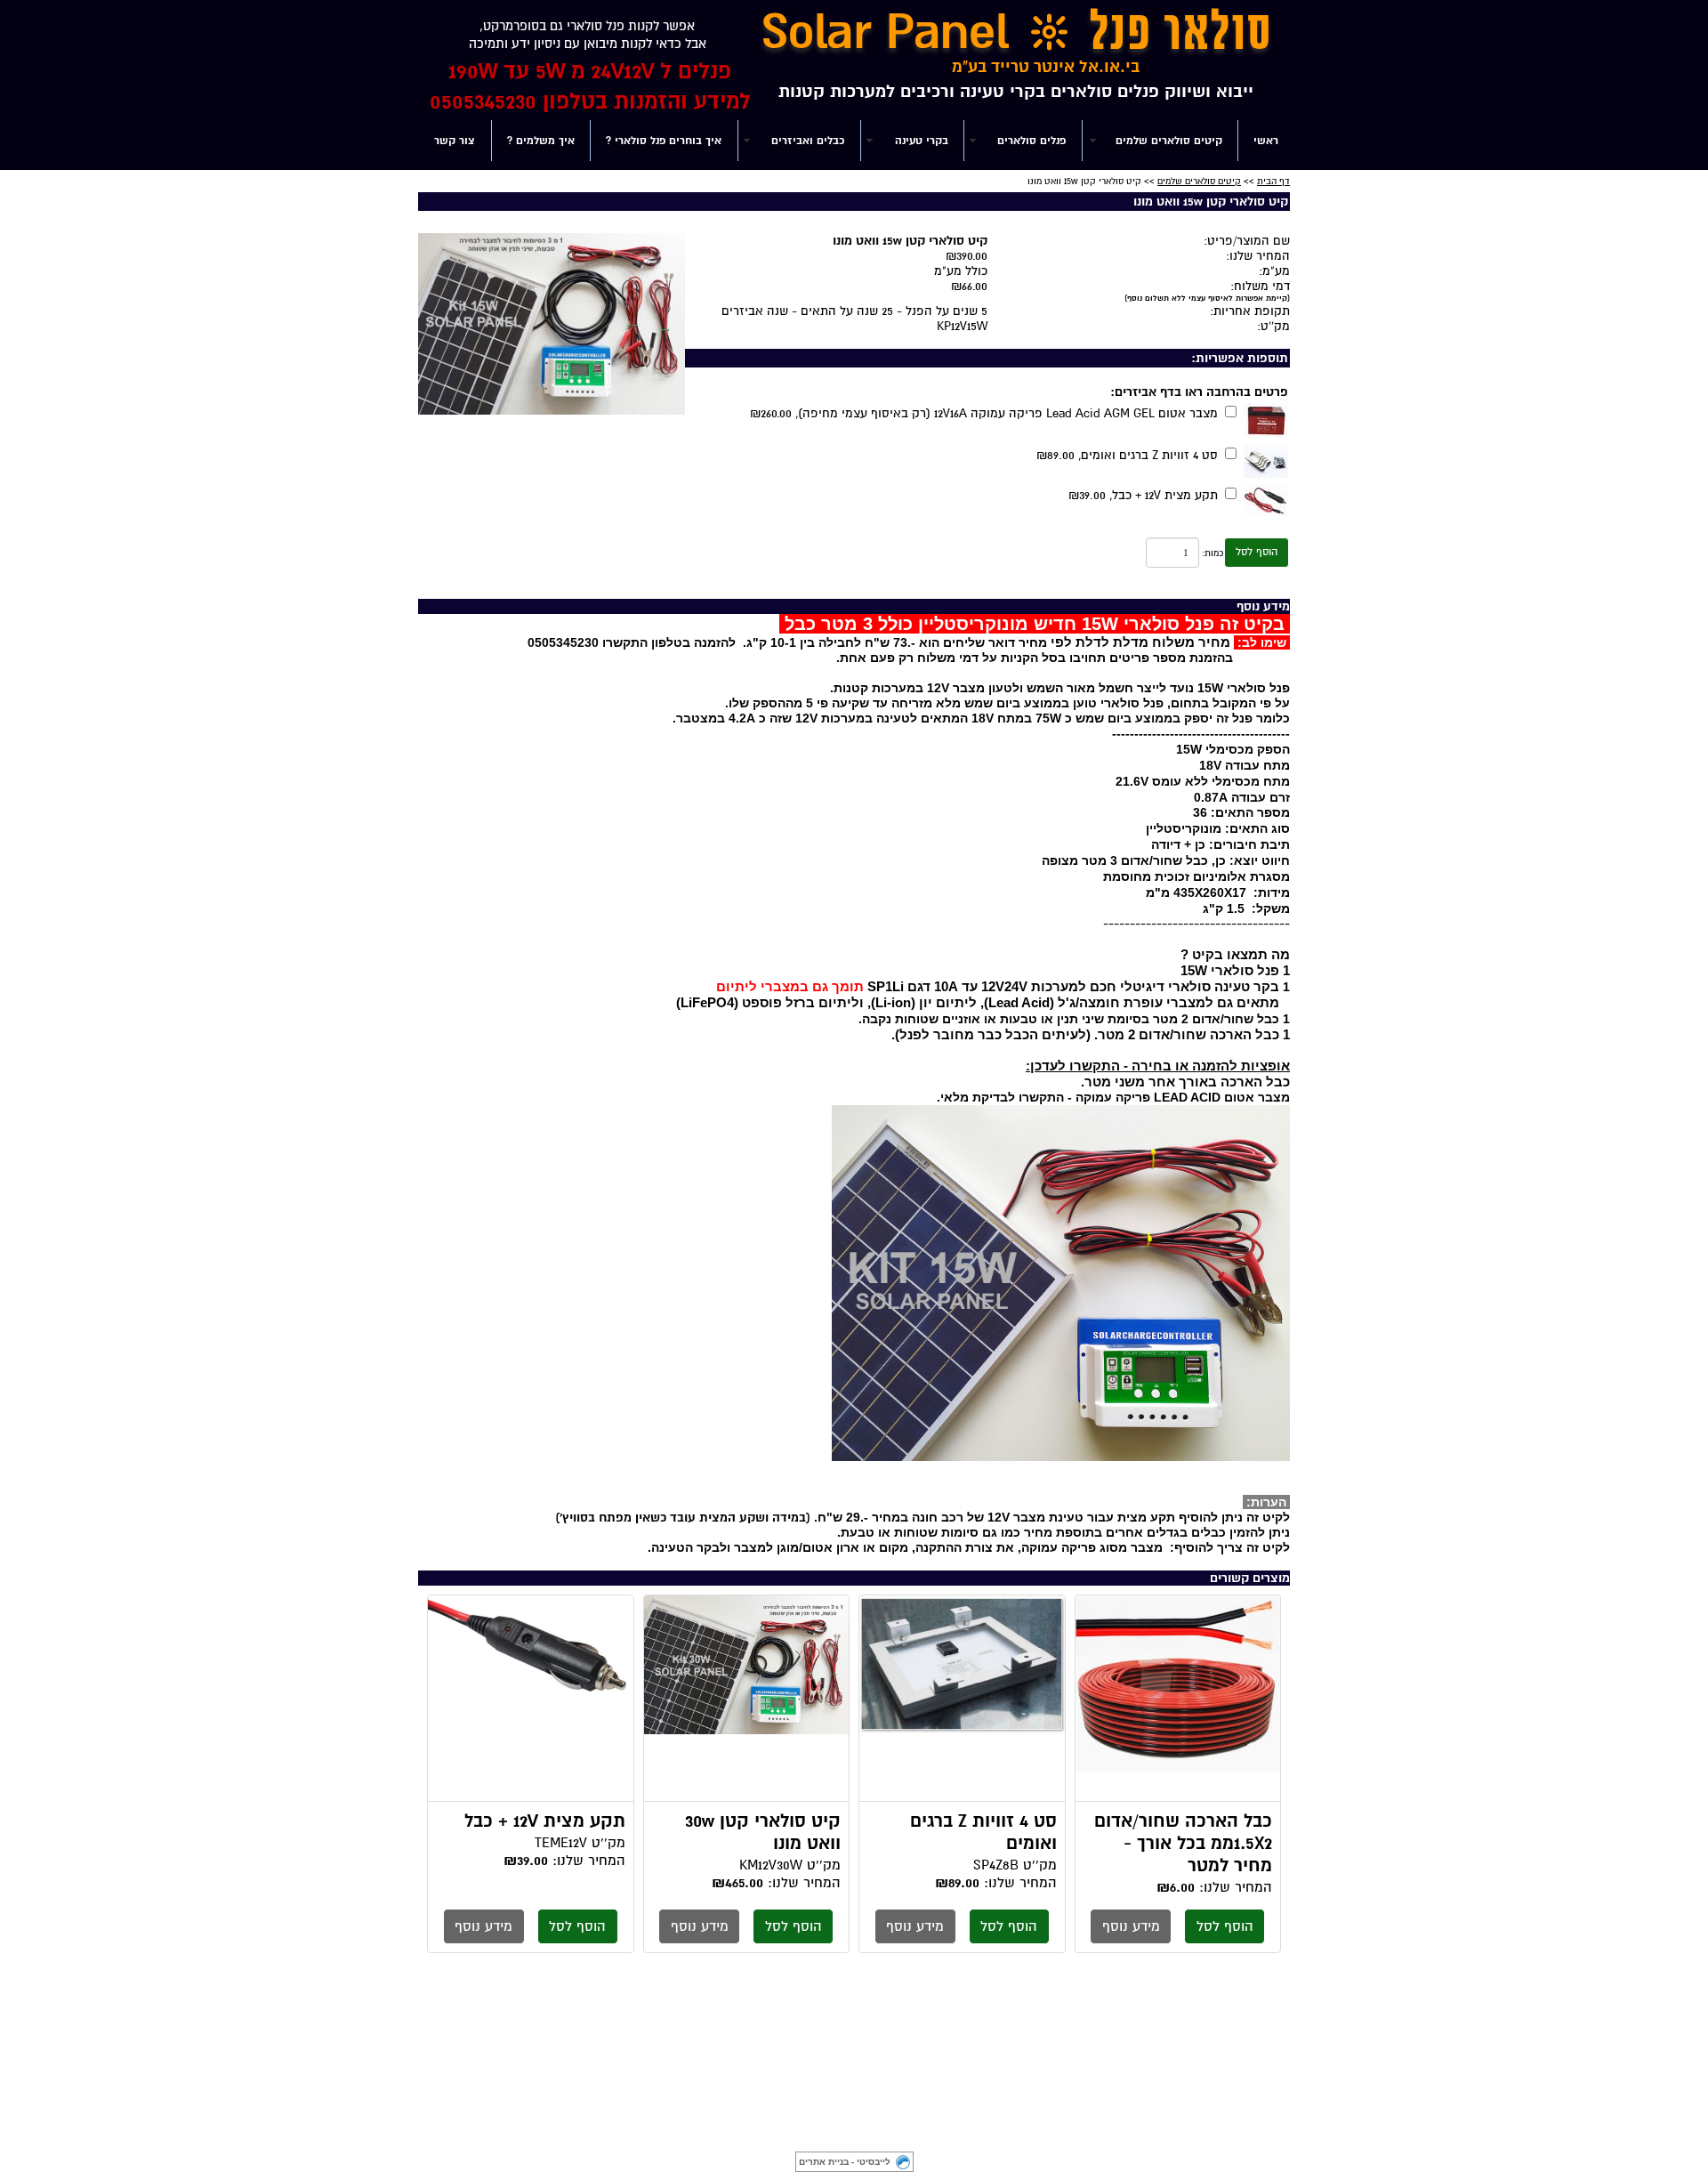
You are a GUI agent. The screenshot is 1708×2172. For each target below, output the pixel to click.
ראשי (1266, 141)
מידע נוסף (1131, 1926)
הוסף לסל (1257, 552)
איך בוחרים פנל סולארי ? (664, 141)
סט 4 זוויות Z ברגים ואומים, (1127, 455)
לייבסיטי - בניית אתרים (845, 2162)
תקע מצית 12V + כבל (531, 1699)
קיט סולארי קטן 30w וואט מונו (747, 1699)
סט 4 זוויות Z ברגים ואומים (962, 1699)
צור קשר (455, 141)
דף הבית (1273, 181)
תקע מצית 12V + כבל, (1143, 495)
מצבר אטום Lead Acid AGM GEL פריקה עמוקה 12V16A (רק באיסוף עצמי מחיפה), (984, 413)
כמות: (1213, 553)
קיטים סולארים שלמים (1199, 181)
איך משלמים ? (541, 141)
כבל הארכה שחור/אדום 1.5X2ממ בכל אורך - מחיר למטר (1178, 1699)
